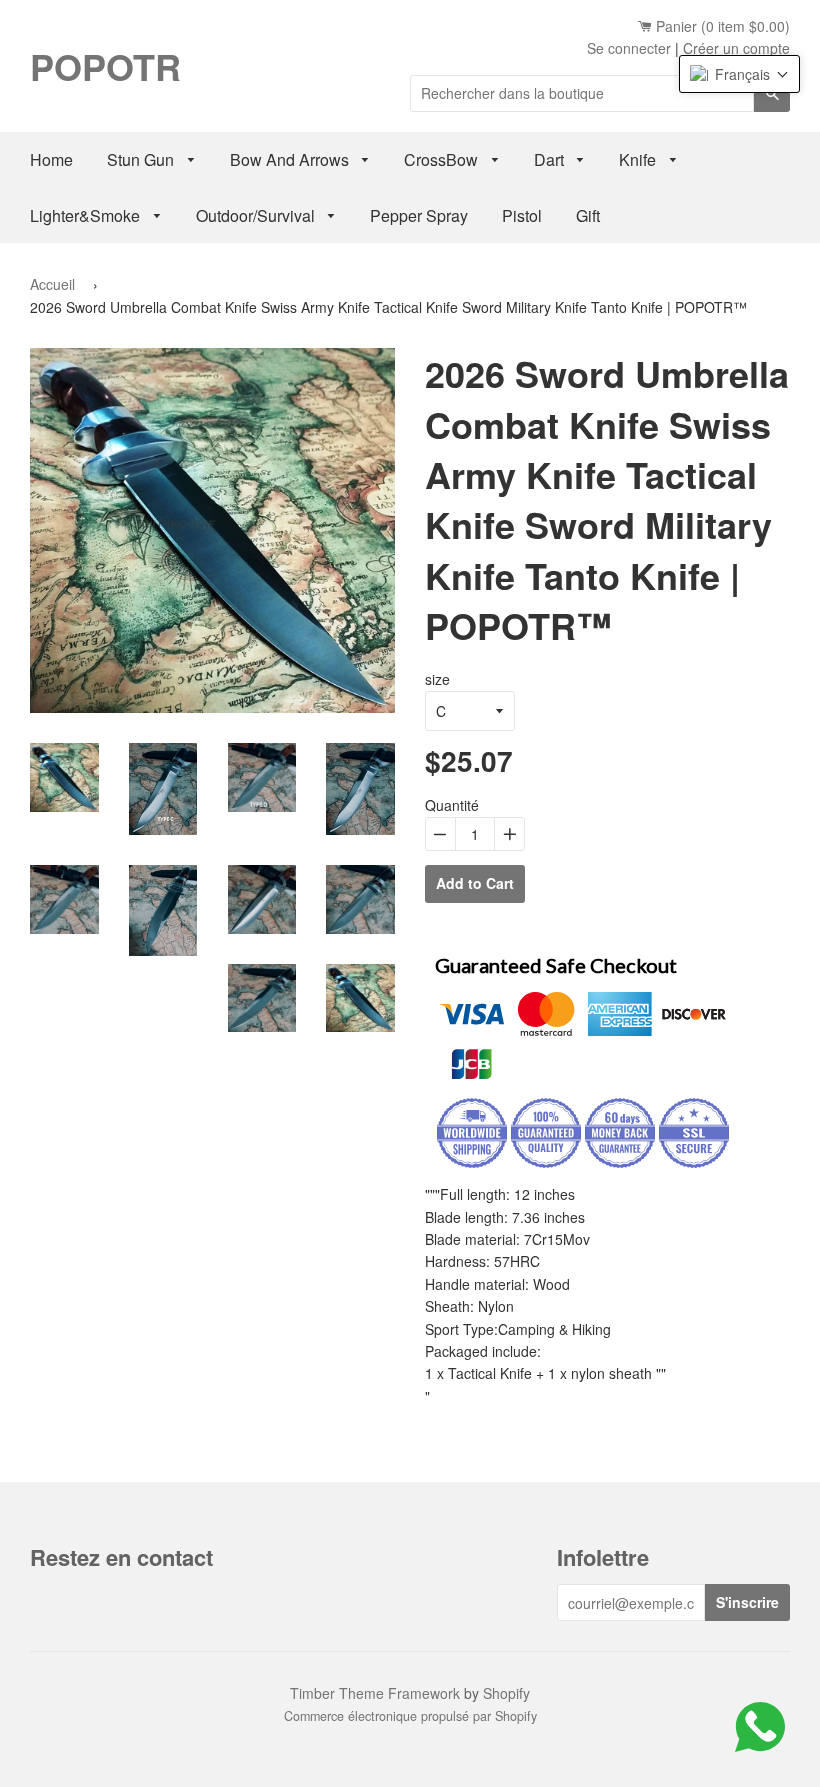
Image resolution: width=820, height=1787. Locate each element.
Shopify (506, 1693)
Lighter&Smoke (87, 215)
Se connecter (629, 48)
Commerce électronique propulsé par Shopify (410, 1716)
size (437, 679)
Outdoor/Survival (257, 215)
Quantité (452, 805)
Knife (639, 159)
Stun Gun (142, 159)
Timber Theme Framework (375, 1693)
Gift (588, 215)
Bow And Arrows (291, 159)
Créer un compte (736, 48)
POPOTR (105, 66)
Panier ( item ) (721, 26)
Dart (551, 159)
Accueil (52, 284)
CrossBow (443, 159)
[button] (739, 74)
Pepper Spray (419, 215)
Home (51, 159)
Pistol (522, 215)
